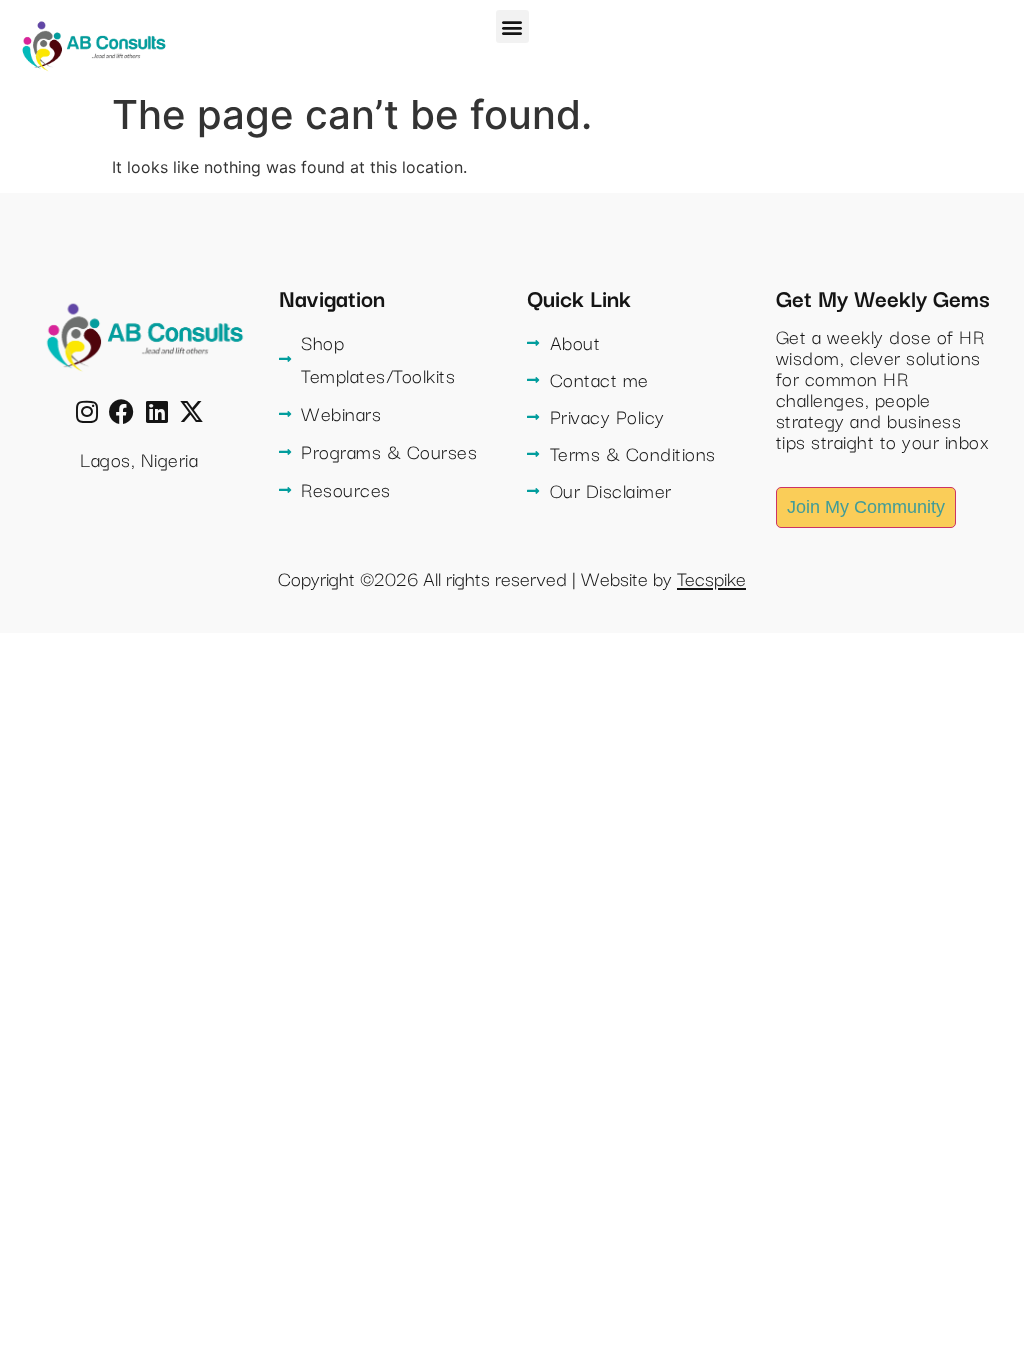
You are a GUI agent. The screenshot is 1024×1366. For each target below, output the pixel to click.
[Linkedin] (156, 411)
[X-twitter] (191, 411)
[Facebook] (121, 411)
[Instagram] (86, 411)
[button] (512, 26)
